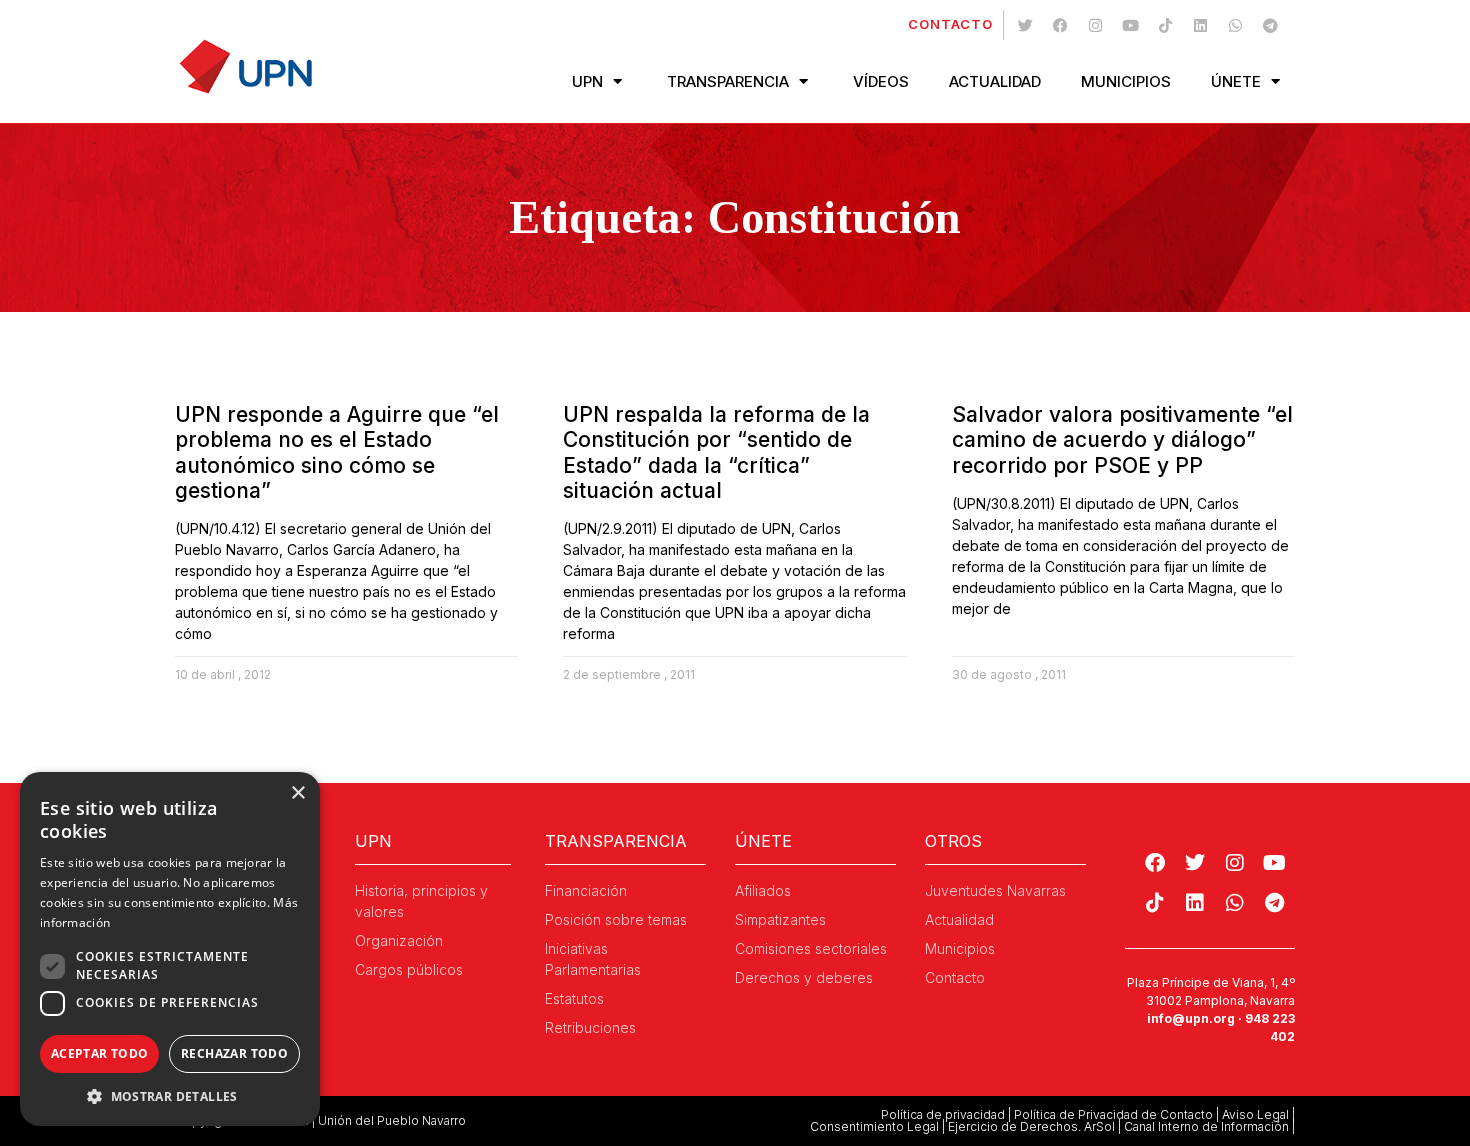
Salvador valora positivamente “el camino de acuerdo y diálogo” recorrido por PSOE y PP (1122, 439)
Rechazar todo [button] (234, 1053)
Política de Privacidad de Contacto (1113, 1114)
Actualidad (995, 81)
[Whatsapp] (1235, 25)
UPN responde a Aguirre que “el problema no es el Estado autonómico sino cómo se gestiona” (337, 452)
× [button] (297, 793)
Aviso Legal (1255, 1114)
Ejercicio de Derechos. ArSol (1031, 1126)
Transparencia (728, 81)
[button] (170, 1096)
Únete (1236, 81)
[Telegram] (1270, 25)
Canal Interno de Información (1206, 1126)
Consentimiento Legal (874, 1126)
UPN (587, 81)
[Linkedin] (1200, 25)
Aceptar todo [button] (100, 1053)
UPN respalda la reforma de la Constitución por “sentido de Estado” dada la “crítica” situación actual (716, 452)
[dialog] (170, 949)
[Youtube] (1130, 25)
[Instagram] (1095, 25)
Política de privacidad (943, 1114)
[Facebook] (1060, 25)
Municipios (1126, 81)
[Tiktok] (1165, 25)
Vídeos (881, 81)
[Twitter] (1025, 25)
